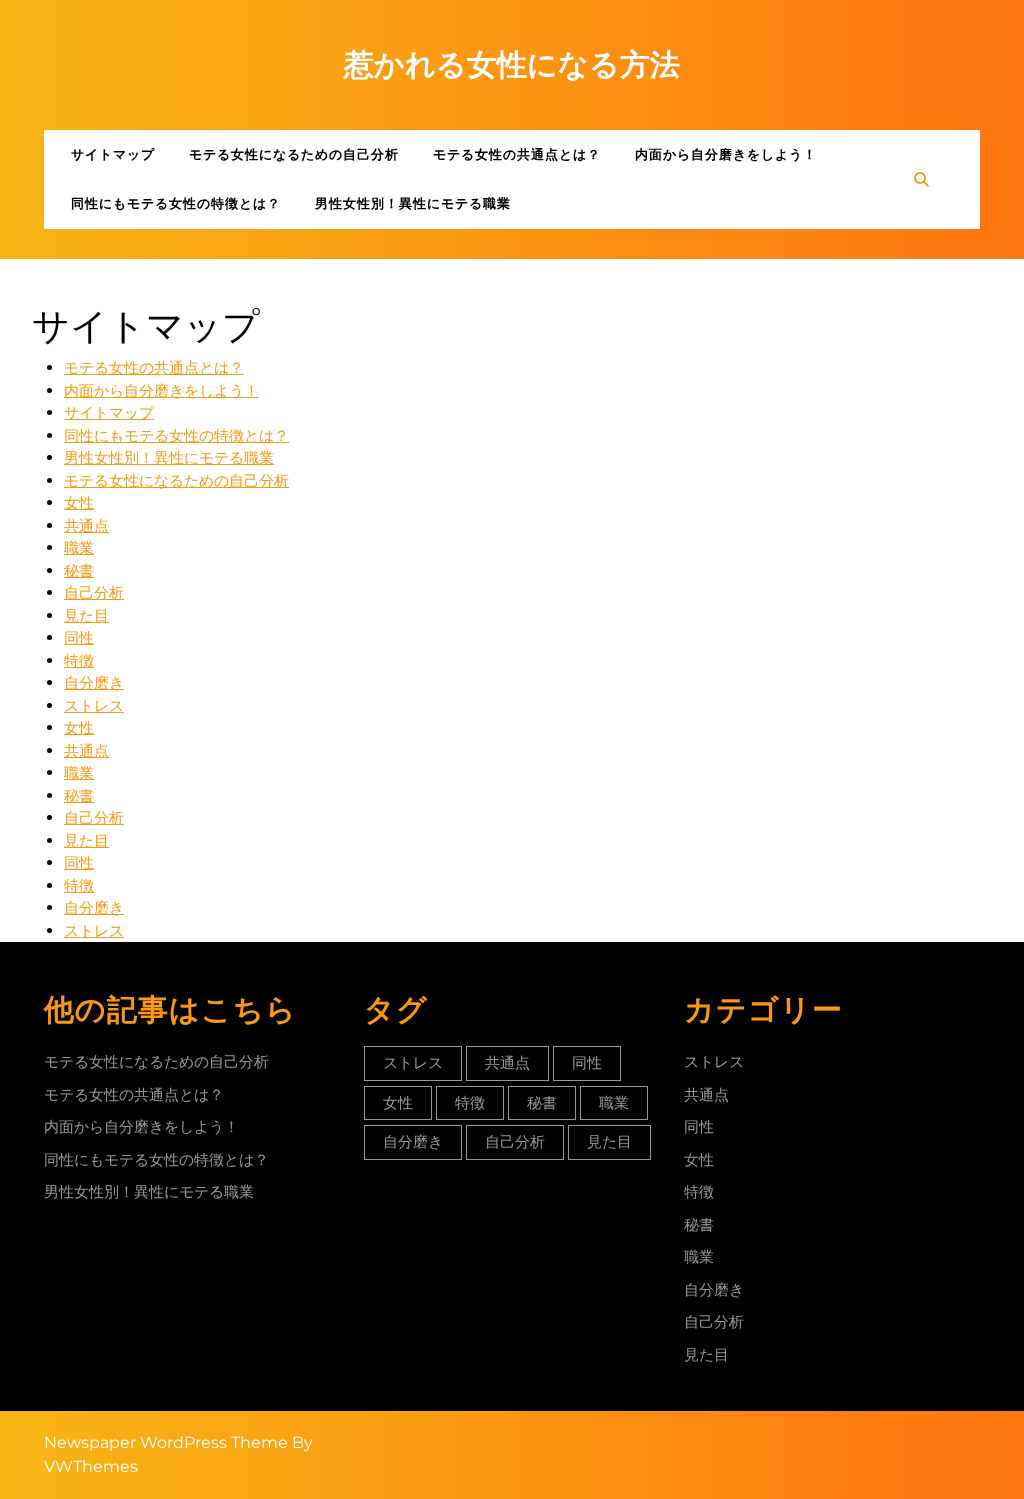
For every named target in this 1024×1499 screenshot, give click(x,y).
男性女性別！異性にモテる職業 (413, 203)
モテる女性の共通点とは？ (517, 154)
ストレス (94, 705)
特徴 (79, 660)
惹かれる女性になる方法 (512, 64)
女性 (79, 502)
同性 (79, 637)
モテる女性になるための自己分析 (294, 154)
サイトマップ (113, 154)
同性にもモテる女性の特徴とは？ (176, 203)
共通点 (86, 525)
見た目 (86, 615)
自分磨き (94, 682)
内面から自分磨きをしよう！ (726, 154)
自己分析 (94, 592)
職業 (79, 547)
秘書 (79, 570)
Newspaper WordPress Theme (166, 1442)
